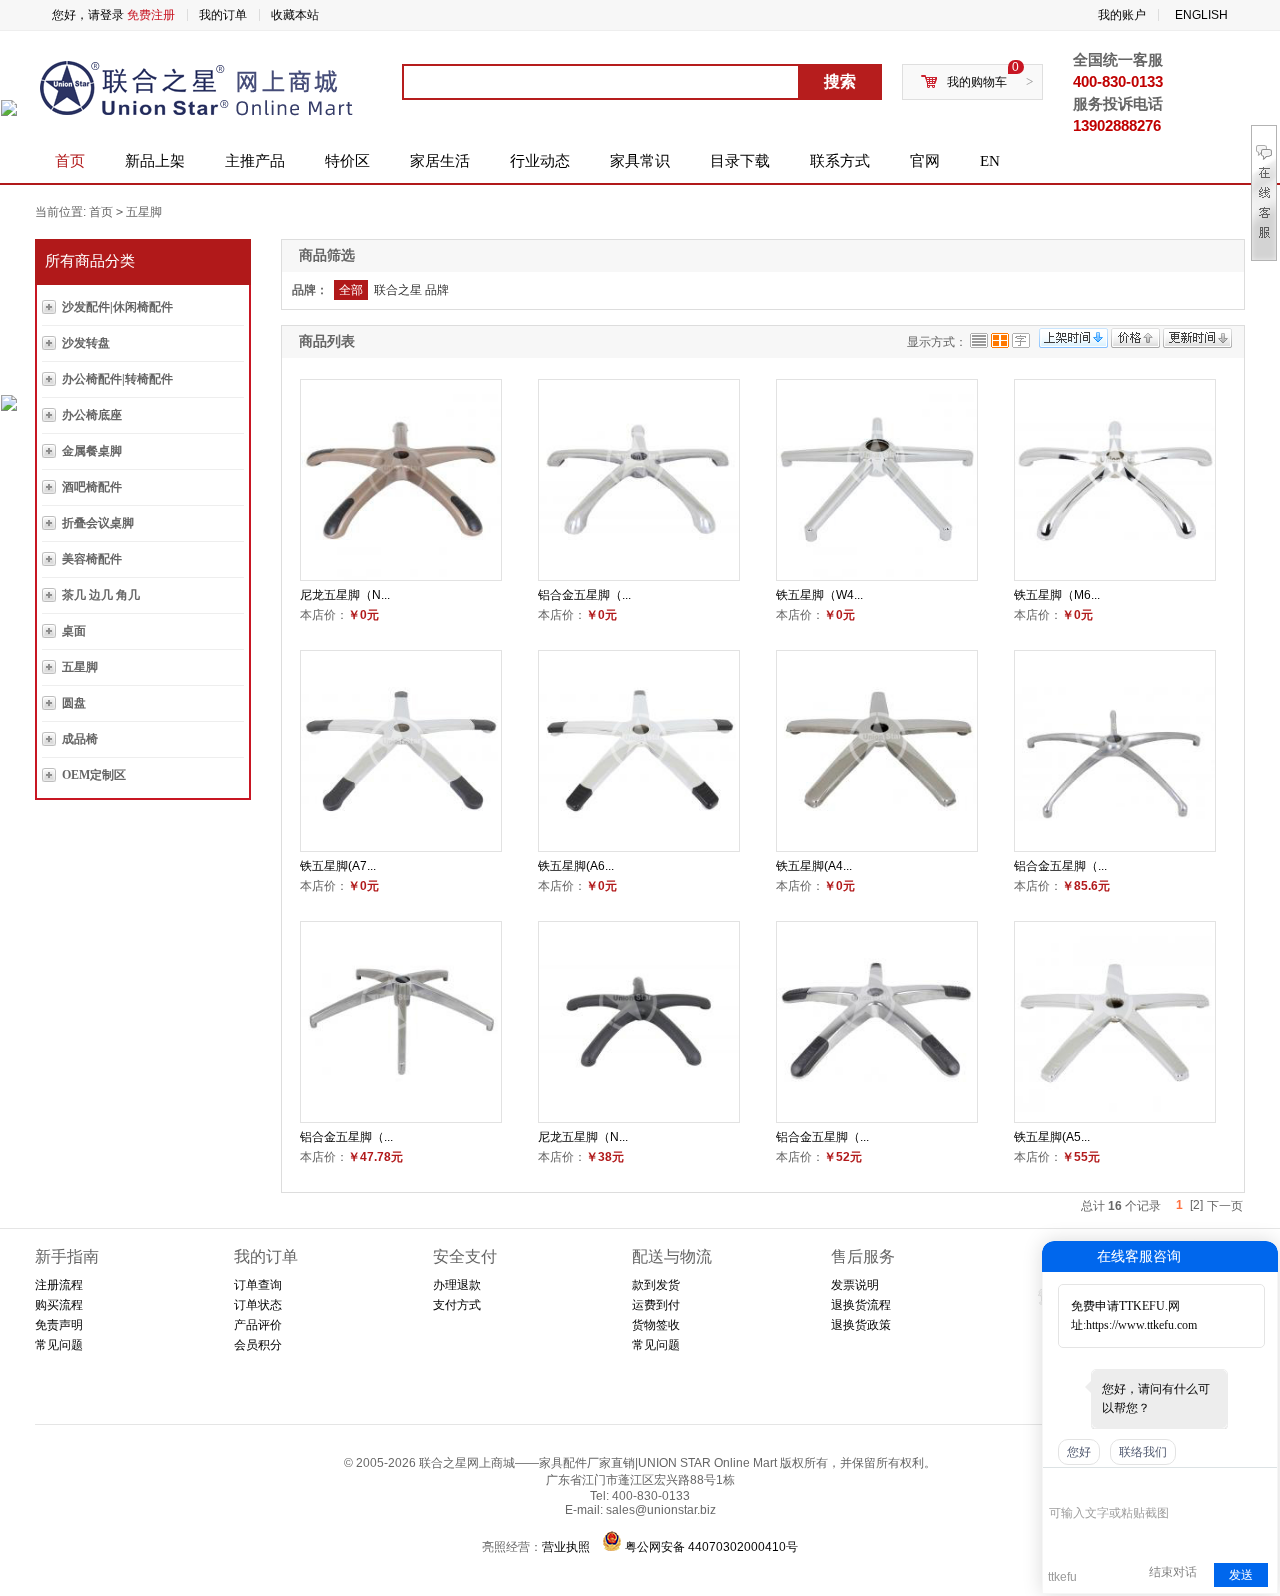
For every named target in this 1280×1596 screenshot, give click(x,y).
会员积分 (258, 1345)
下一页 (1225, 1206)
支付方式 (457, 1305)
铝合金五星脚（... (584, 595)
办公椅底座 (92, 415)
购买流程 (59, 1305)
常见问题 (59, 1345)
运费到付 (656, 1305)
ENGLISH (1201, 15)
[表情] (1059, 1483)
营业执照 (566, 1547)
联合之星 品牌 (411, 290)
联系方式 (840, 161)
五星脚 (144, 212)
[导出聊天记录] (1260, 1483)
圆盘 (74, 703)
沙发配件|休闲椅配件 (117, 307)
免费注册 (151, 15)
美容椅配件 (92, 559)
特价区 (347, 161)
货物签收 (656, 1325)
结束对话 (1173, 1572)
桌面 (74, 631)
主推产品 (255, 161)
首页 (70, 161)
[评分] (1088, 1485)
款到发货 (656, 1285)
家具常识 (640, 161)
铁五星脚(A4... (814, 866)
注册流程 (59, 1285)
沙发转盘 (86, 343)
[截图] (1140, 1483)
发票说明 (855, 1285)
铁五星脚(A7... (338, 866)
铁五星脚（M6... (1057, 595)
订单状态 (258, 1305)
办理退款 (457, 1285)
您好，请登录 (88, 15)
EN (990, 161)
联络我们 (1143, 1452)
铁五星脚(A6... (576, 866)
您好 (1079, 1452)
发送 (1241, 1575)
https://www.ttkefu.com (1141, 1325)
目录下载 (740, 161)
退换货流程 (861, 1305)
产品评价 (258, 1325)
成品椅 (80, 739)
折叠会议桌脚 (98, 523)
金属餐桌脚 (92, 451)
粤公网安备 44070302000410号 (711, 1547)
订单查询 (258, 1285)
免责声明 (59, 1325)
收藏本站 (295, 15)
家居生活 (440, 161)
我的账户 (1122, 15)
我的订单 (223, 15)
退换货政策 (861, 1325)
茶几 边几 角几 (101, 595)
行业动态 (540, 161)
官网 (925, 161)
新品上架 (155, 161)
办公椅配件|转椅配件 (117, 379)
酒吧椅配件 (92, 487)
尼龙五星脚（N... (345, 595)
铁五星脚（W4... (819, 595)
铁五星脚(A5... (1052, 1137)
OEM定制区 (94, 775)
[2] (1196, 1205)
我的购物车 (977, 82)
